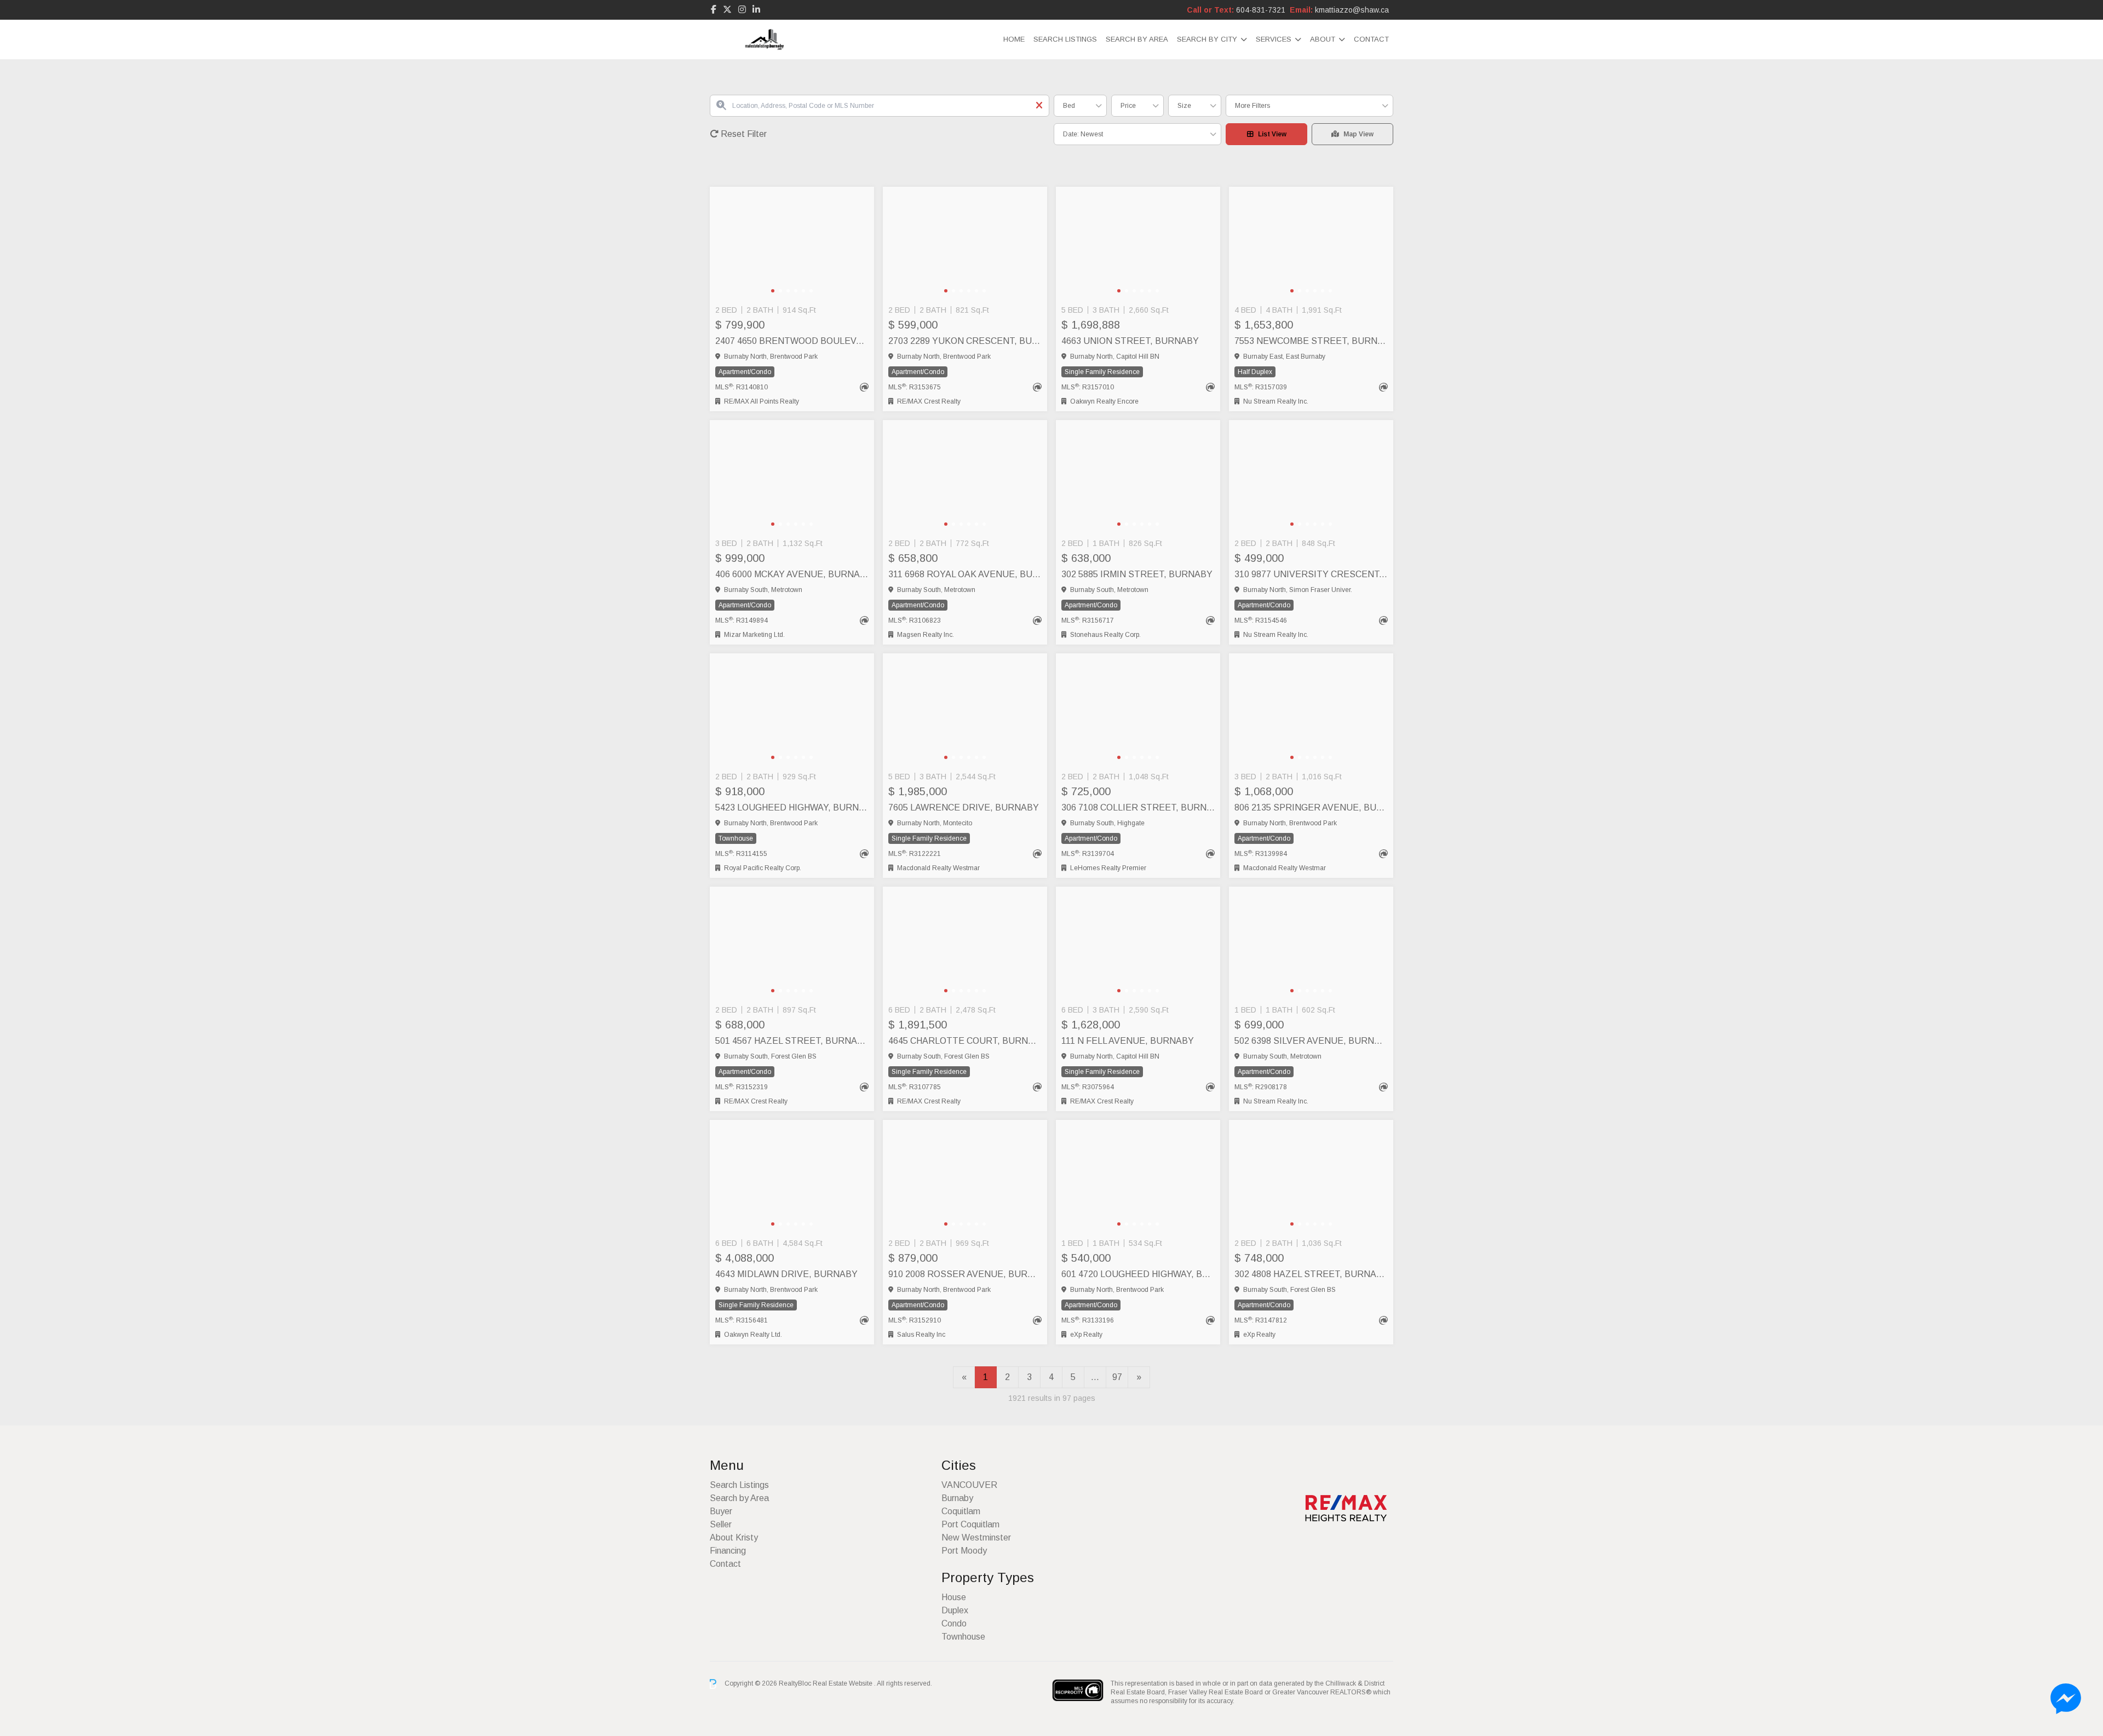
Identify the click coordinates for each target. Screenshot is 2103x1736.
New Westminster (976, 1537)
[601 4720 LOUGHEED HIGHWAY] (1138, 1177)
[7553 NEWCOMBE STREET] (1311, 244)
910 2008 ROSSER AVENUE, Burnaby (965, 1274)
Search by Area (1137, 39)
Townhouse (963, 1637)
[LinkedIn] (756, 10)
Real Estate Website (843, 1683)
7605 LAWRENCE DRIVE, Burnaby (964, 807)
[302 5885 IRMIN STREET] (1138, 477)
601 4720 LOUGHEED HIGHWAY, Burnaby (1138, 1274)
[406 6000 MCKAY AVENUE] (792, 477)
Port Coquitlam (970, 1524)
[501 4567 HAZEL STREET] (792, 944)
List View (1272, 134)
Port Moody (964, 1551)
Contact (1371, 39)
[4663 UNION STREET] (1138, 244)
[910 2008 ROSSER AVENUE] (965, 1177)
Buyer (721, 1511)
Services (1274, 39)
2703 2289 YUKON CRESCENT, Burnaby (965, 341)
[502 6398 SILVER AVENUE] (1311, 944)
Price (1128, 106)
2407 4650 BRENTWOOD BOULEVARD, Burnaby (792, 341)
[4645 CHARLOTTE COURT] (965, 944)
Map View (1358, 134)
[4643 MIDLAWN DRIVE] (792, 1177)
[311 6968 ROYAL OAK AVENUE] (965, 477)
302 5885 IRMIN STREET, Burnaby (1137, 574)
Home (1014, 39)
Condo (954, 1623)
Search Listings (1065, 39)
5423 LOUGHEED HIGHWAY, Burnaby (792, 807)
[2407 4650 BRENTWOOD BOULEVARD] (792, 244)
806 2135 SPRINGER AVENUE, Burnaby (1311, 807)
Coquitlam (961, 1511)
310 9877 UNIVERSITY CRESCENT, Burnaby (1311, 574)
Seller (721, 1524)
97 (1117, 1377)
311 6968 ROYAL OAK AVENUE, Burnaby (965, 574)
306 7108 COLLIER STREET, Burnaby (1138, 807)
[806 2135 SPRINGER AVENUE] (1311, 710)
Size (1184, 106)
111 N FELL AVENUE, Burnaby (1128, 1041)
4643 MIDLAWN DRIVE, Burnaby (786, 1274)
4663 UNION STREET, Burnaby (1130, 341)
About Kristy (734, 1537)
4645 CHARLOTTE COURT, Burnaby (965, 1041)
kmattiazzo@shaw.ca (1352, 10)
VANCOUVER (969, 1485)
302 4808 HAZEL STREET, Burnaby (1311, 1274)
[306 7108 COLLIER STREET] (1138, 710)
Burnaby (957, 1498)
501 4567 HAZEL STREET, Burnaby (792, 1041)
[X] (727, 10)
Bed (1069, 106)
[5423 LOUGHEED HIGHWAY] (792, 710)
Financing (728, 1551)
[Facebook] (714, 10)
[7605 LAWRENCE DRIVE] (965, 710)
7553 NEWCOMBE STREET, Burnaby (1311, 341)
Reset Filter (743, 134)
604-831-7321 (1261, 10)
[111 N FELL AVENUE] (1138, 944)
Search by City (1207, 39)
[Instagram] (742, 10)
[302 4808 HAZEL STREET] (1311, 1177)
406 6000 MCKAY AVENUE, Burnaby (792, 574)
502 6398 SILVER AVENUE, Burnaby (1311, 1041)
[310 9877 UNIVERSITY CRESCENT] (1311, 477)
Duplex (955, 1610)
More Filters (1252, 106)
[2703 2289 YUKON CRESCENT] (965, 244)
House (954, 1597)
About (1323, 39)
